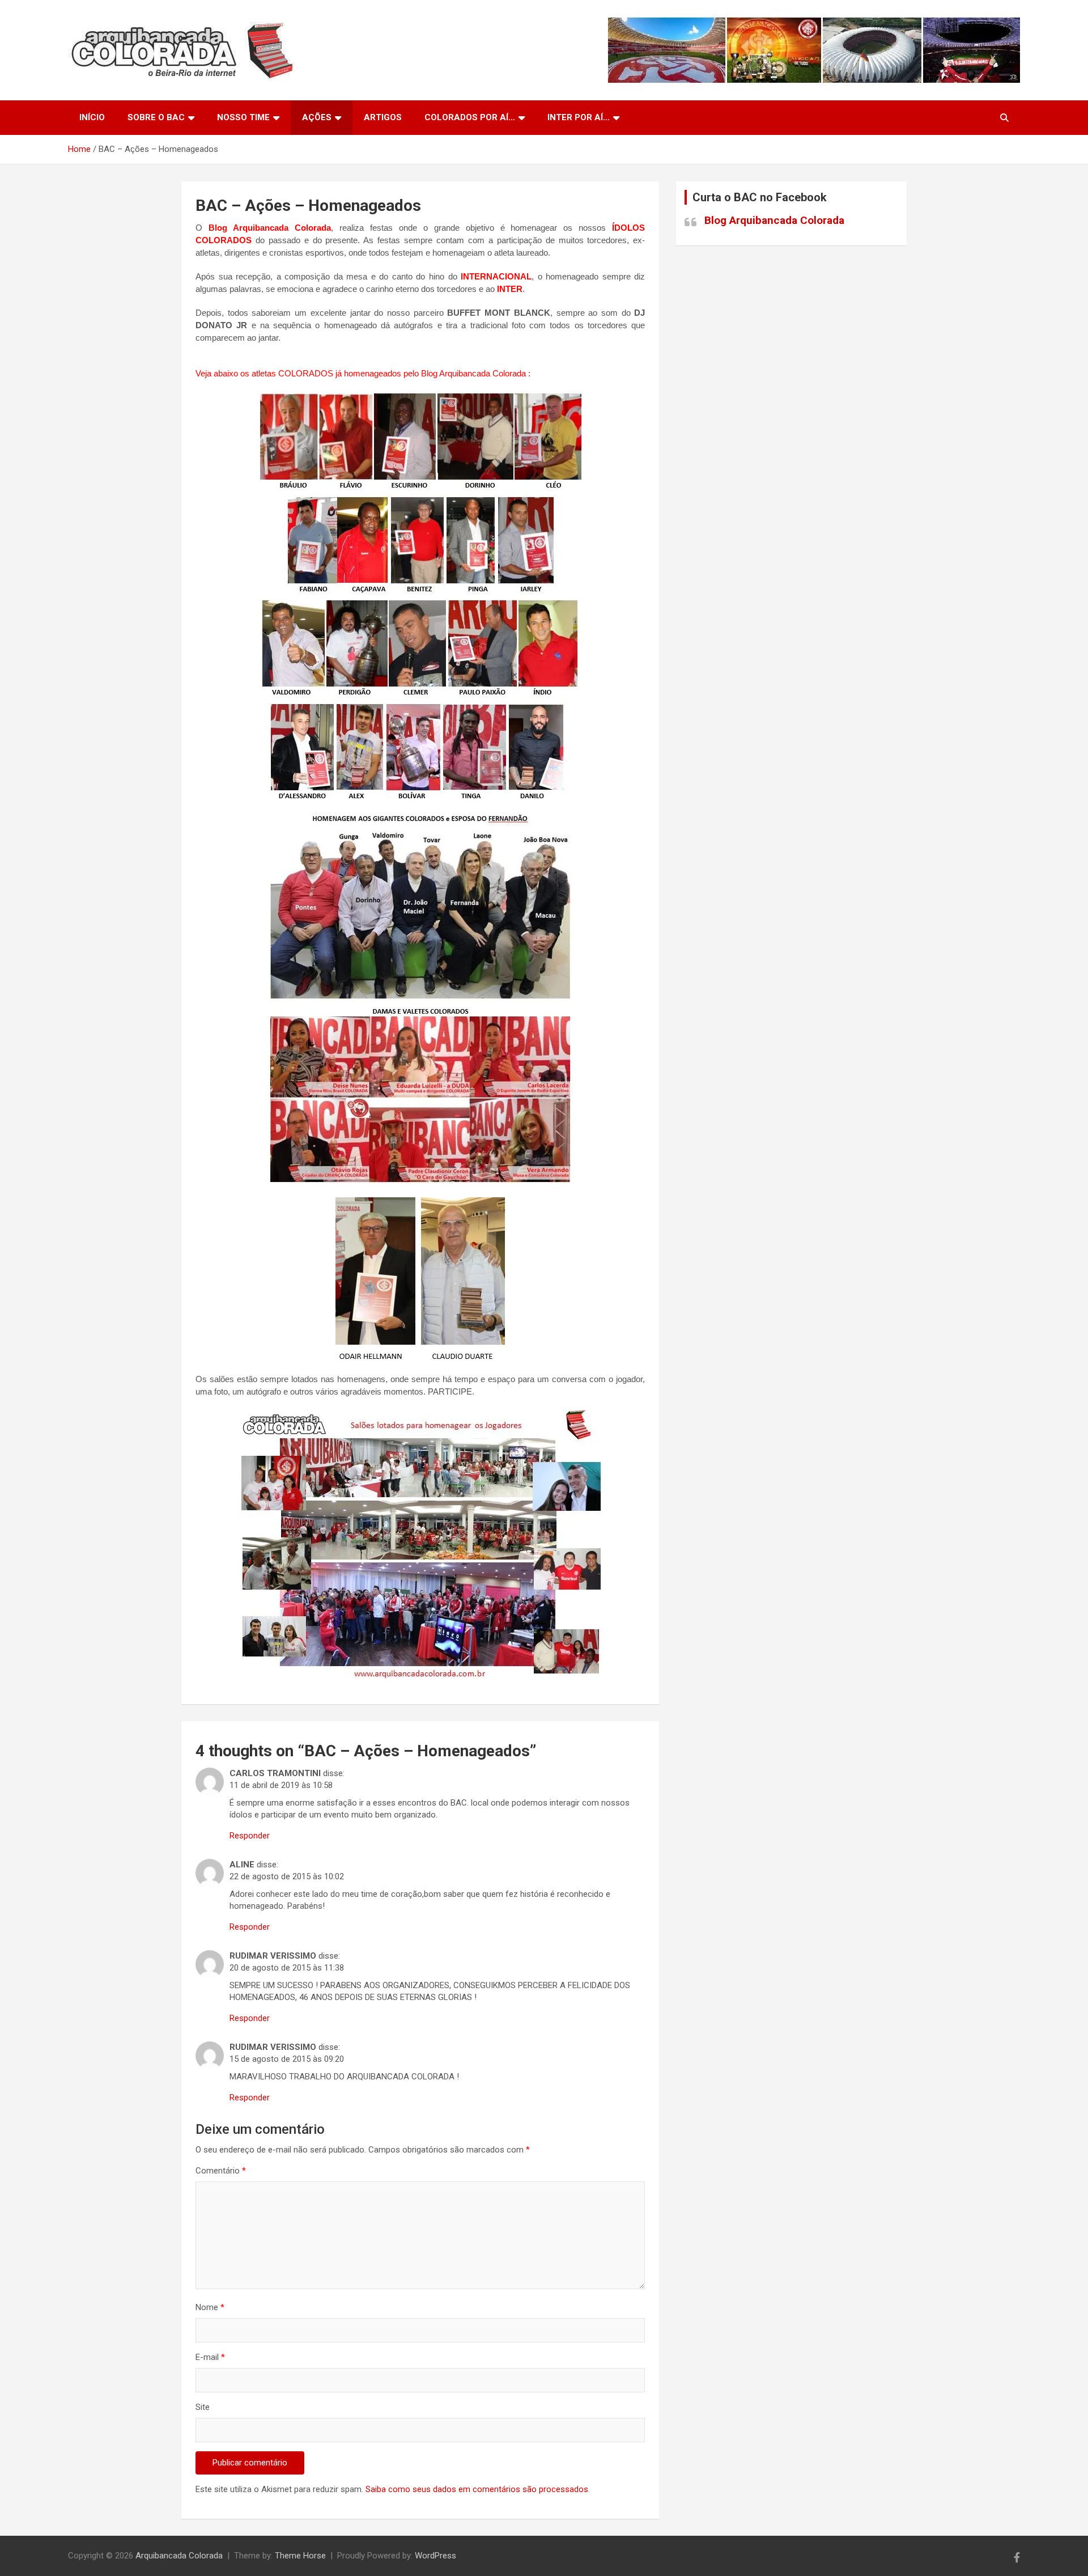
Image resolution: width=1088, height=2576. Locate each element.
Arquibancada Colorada (179, 2556)
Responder (250, 1836)
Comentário (221, 2171)
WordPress (435, 2556)
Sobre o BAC (156, 117)
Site (203, 2407)
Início (92, 117)
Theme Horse (300, 2556)
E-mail (210, 2357)
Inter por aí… (579, 117)
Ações (317, 117)
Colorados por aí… (470, 117)
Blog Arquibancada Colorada (774, 220)
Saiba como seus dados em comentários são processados (477, 2489)
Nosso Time (243, 117)
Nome (210, 2307)
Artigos (383, 117)
